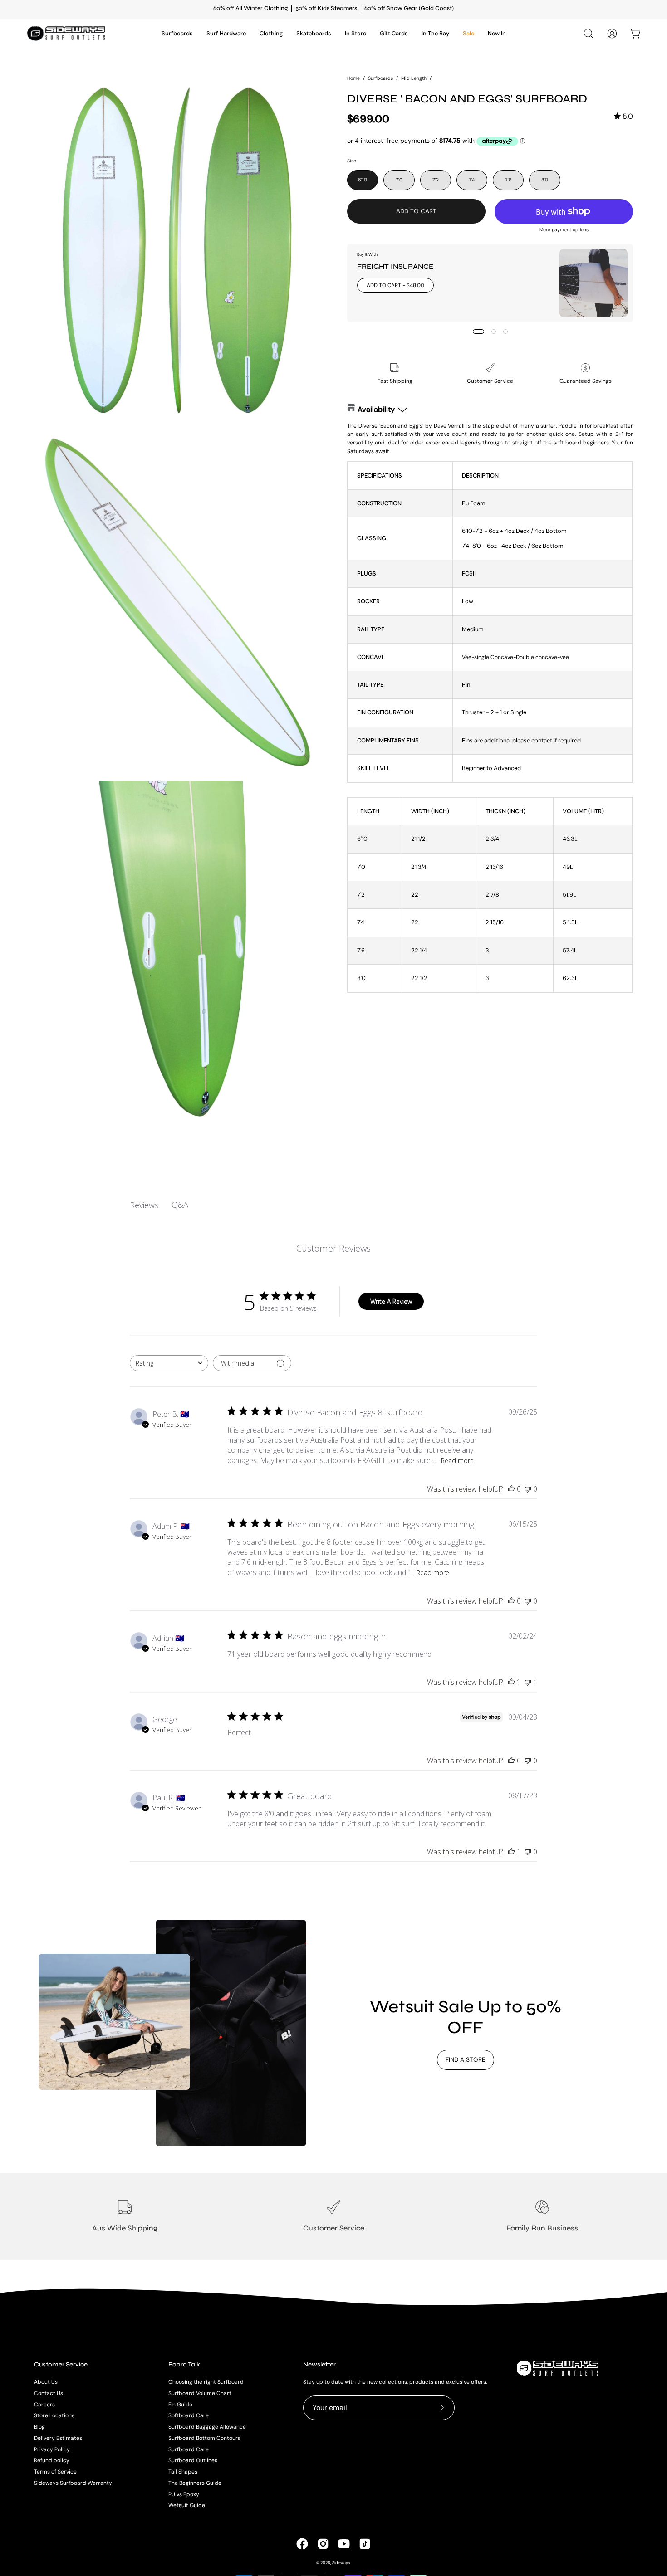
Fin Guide (180, 2404)
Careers (44, 2404)
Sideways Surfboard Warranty (73, 2483)
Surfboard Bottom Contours (204, 2438)
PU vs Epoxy (184, 2494)
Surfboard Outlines (193, 2460)
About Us (46, 2382)
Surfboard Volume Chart (200, 2393)
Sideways (341, 2563)
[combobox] (169, 1363)
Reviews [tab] (144, 1205)
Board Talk (184, 2364)
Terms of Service (55, 2472)
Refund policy (52, 2460)
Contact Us (49, 2393)
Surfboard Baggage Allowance (207, 2427)
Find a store (466, 2060)
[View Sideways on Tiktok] (365, 2544)
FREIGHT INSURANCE (395, 266)
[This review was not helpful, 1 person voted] (528, 1682)
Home (353, 78)
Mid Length (414, 78)
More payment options (564, 230)
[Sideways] (68, 33)
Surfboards (380, 78)
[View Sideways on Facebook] (302, 2544)
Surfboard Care (189, 2449)
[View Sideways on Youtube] (344, 2544)
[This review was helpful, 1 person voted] (511, 1682)
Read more (457, 1461)
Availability (376, 409)
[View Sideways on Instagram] (323, 2544)
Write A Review (391, 1301)
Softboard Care (189, 2415)
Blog (39, 2427)
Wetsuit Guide (187, 2505)
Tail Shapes (183, 2472)
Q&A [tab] (180, 1205)
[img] (623, 116)
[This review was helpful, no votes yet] (511, 1489)
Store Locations (54, 2415)
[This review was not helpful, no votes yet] (528, 1489)
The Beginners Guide (195, 2483)
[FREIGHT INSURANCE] (593, 283)
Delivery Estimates (58, 2438)
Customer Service (61, 2364)
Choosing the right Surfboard (206, 2382)
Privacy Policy (52, 2449)
